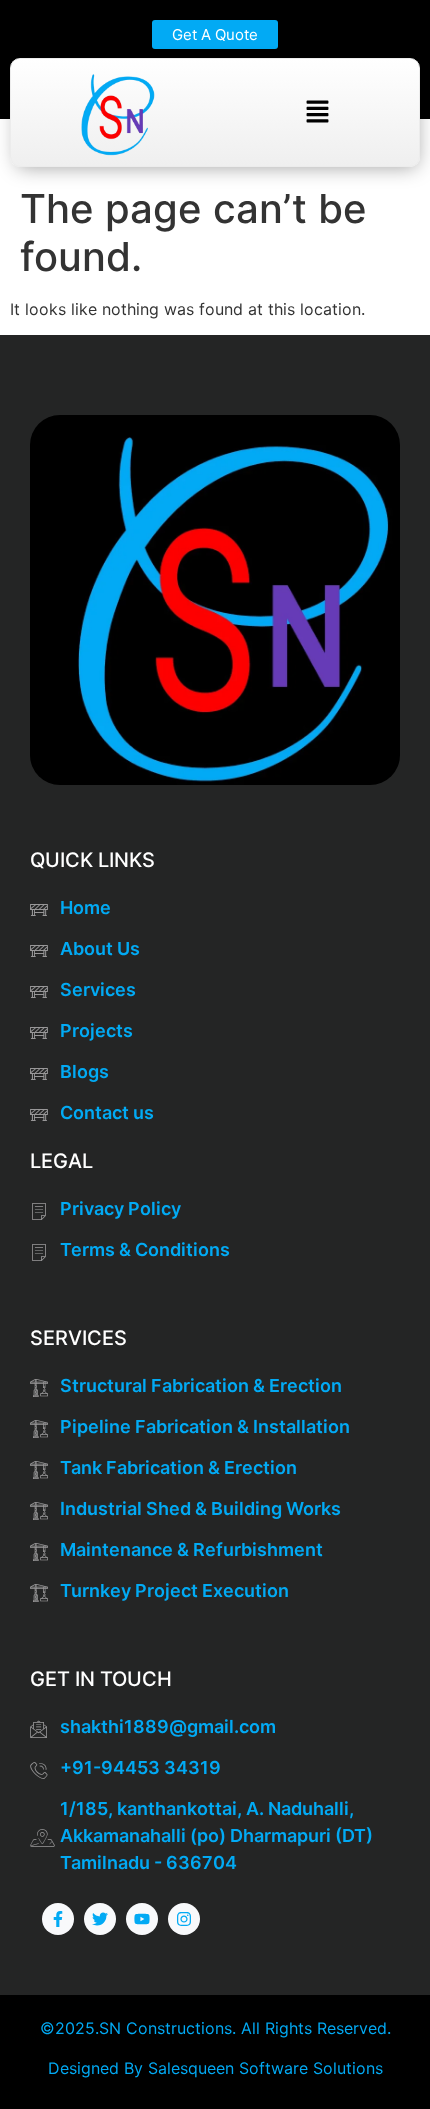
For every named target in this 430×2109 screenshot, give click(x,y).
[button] (317, 112)
